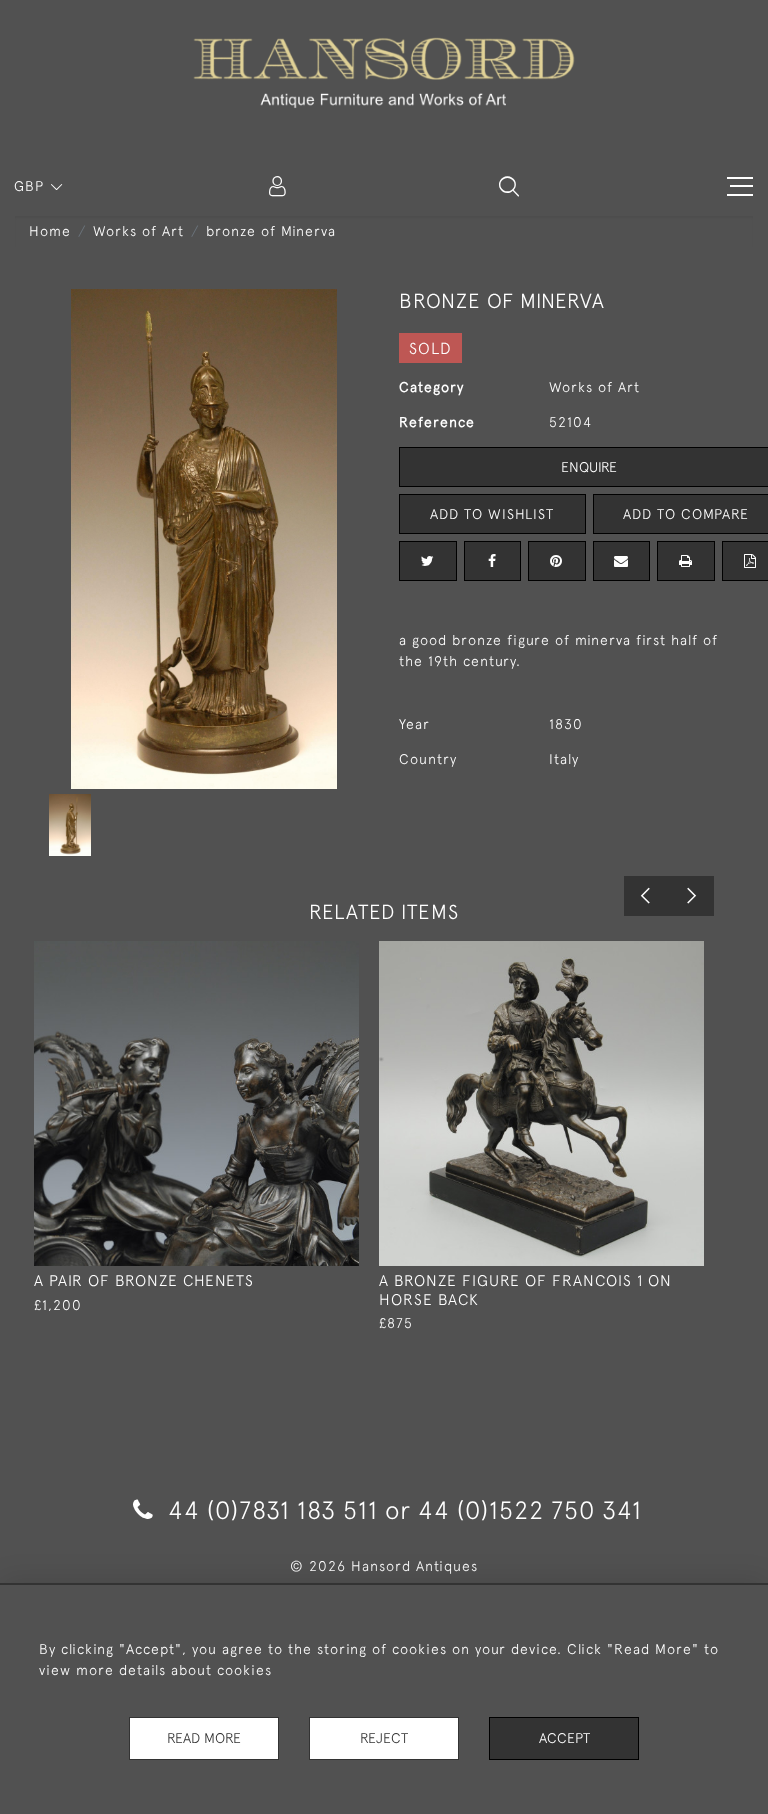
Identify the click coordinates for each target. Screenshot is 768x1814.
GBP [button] (31, 186)
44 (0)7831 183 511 (273, 1509)
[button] (509, 186)
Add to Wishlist (492, 514)
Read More (204, 1738)
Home (50, 231)
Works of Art (138, 231)
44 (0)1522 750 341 (530, 1509)
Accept (564, 1738)
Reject (384, 1738)
